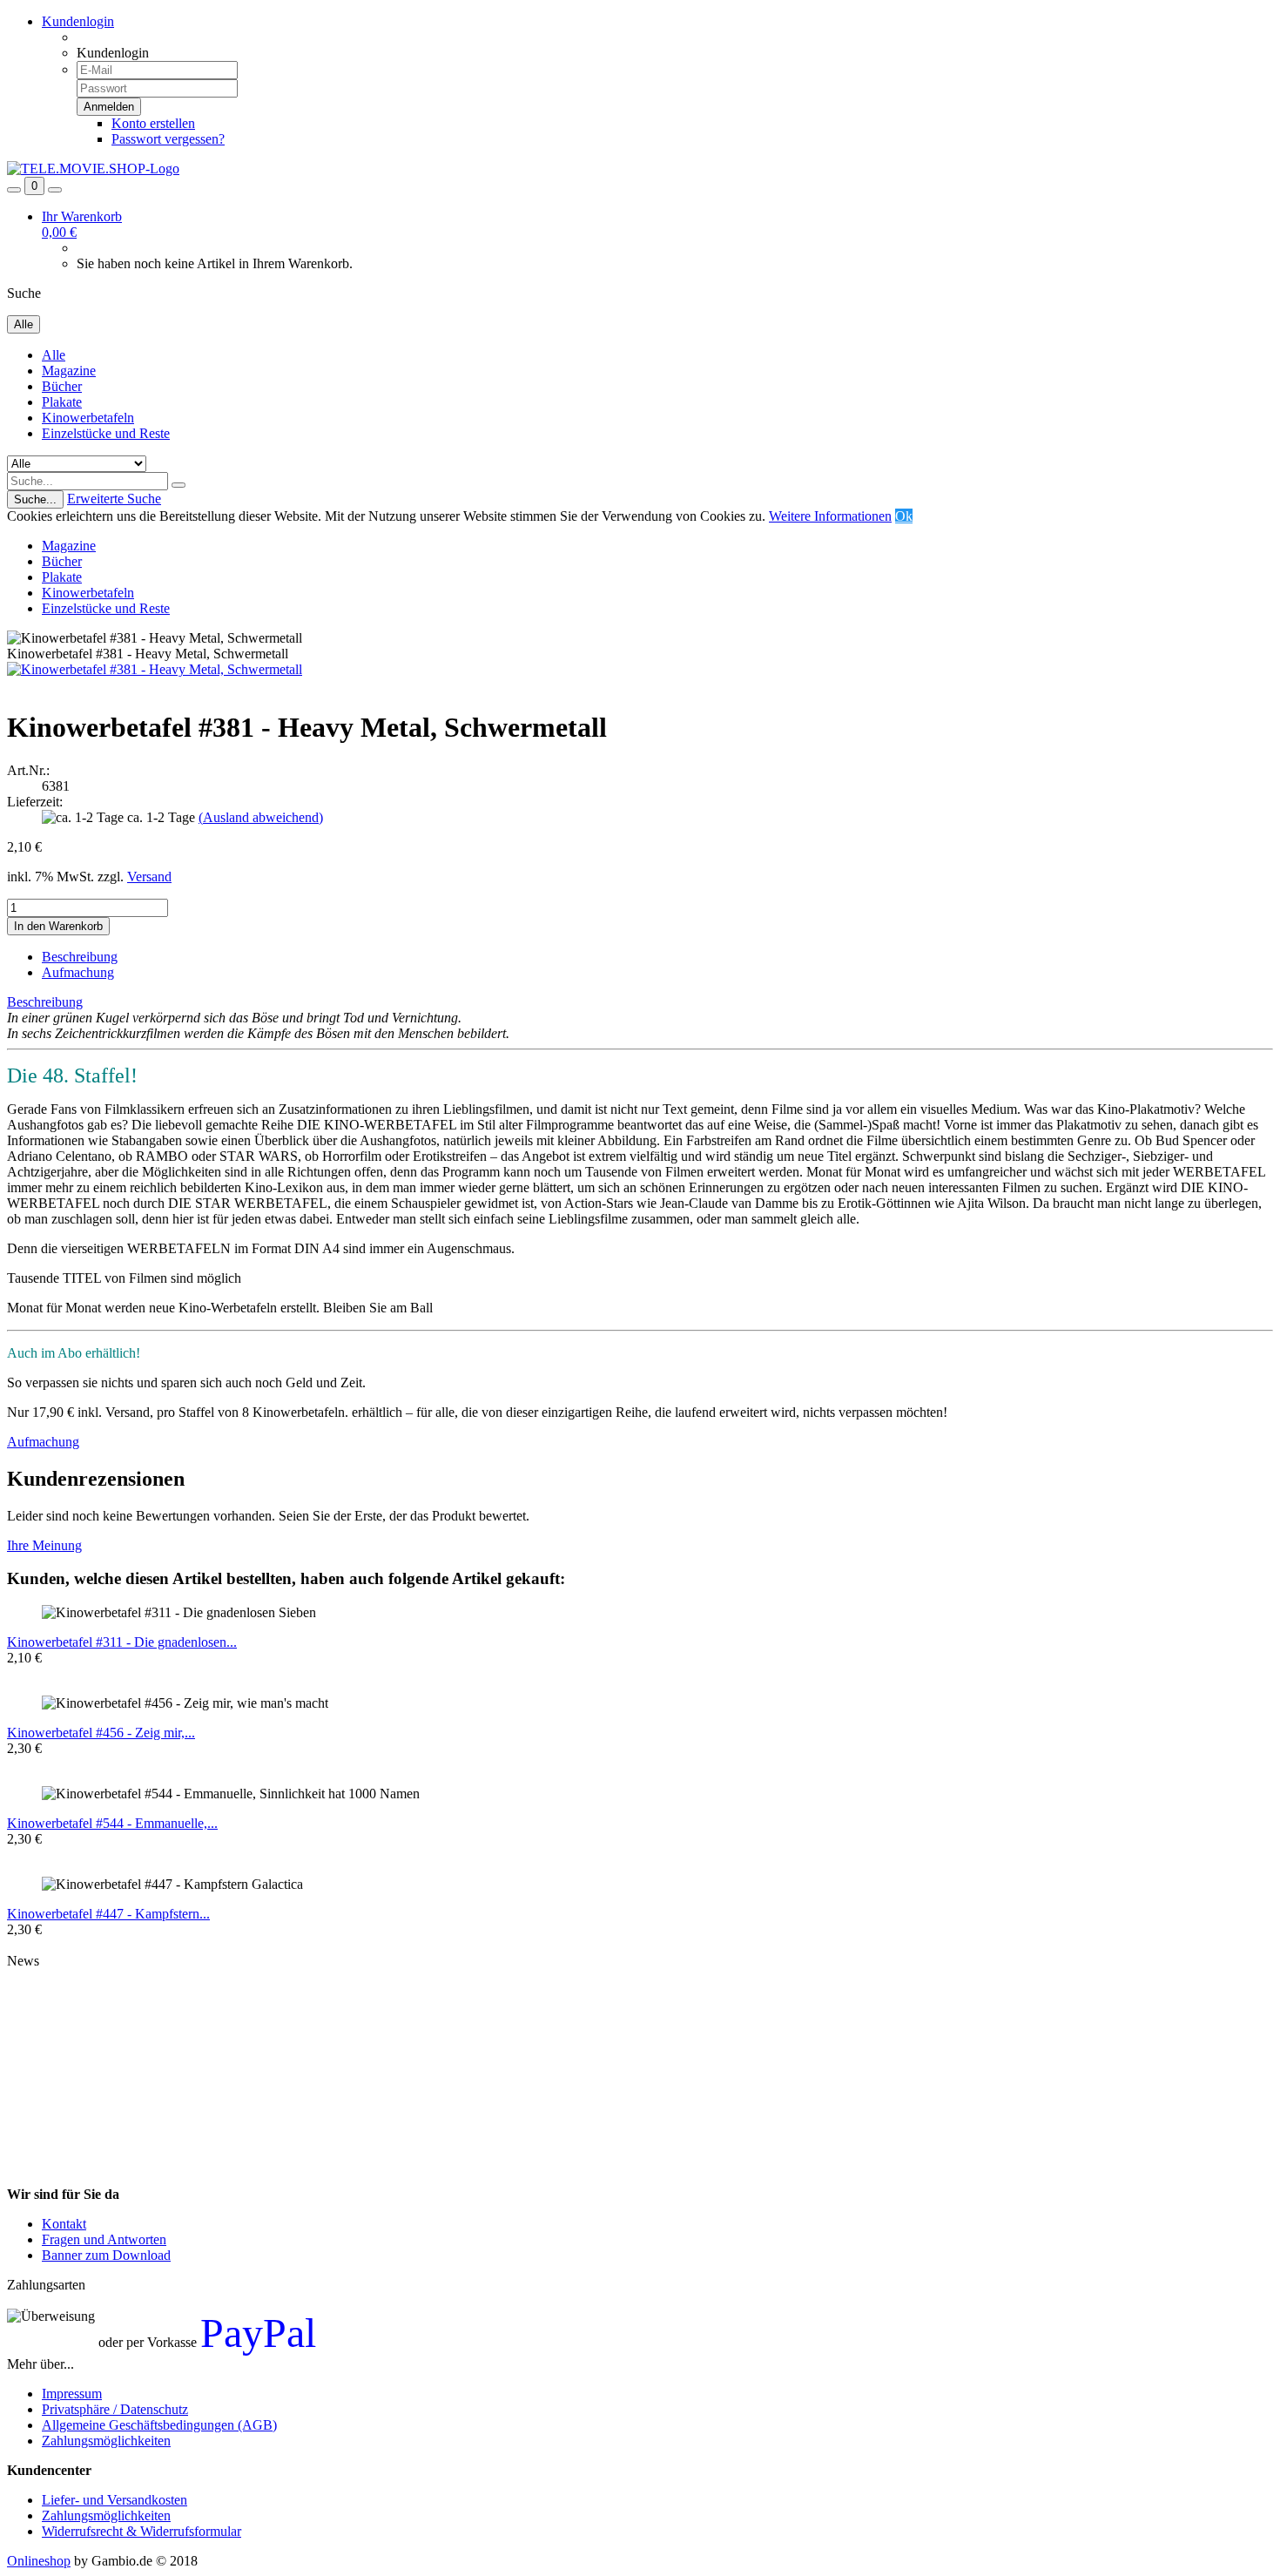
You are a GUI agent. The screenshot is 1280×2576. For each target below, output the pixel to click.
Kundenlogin (78, 21)
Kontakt (64, 2224)
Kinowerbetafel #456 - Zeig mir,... (101, 1733)
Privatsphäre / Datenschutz (115, 2409)
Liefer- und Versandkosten (115, 2500)
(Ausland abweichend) (261, 817)
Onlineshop (39, 2561)
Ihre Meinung (44, 1545)
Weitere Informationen (830, 516)
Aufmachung (78, 972)
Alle (54, 355)
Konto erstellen (153, 123)
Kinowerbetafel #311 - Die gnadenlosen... (122, 1642)
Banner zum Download (106, 2255)
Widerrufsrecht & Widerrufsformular (141, 2531)
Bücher (62, 386)
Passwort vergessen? (168, 139)
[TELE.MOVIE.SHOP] (93, 169)
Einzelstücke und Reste (106, 433)
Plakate (62, 402)
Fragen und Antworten (104, 2239)
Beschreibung (80, 957)
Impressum (72, 2394)
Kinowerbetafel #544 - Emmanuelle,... (112, 1823)
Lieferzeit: (35, 802)
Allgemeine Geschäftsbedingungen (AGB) (159, 2425)
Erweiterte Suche (114, 499)
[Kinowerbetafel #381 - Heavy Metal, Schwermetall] (155, 669)
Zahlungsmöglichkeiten (106, 2441)
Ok (904, 516)
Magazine (69, 371)
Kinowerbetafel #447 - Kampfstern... (108, 1914)
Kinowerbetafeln (88, 418)
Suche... (35, 499)
